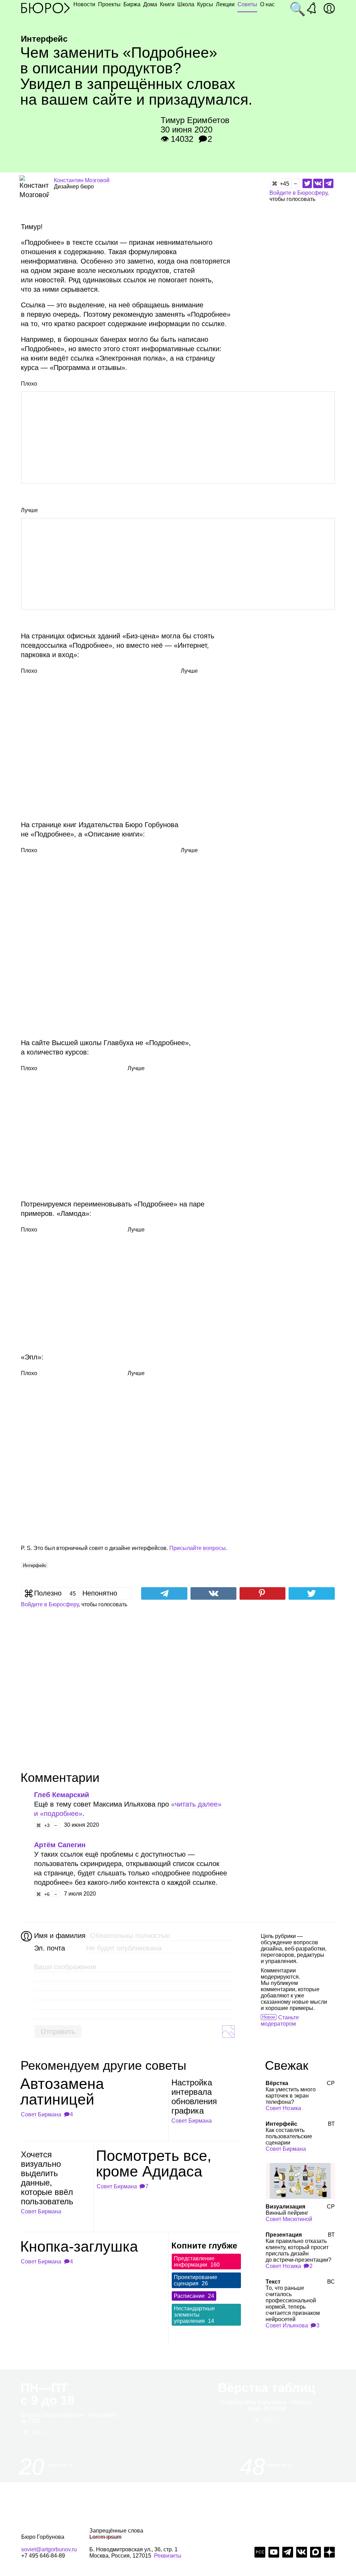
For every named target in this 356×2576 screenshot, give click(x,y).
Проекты (109, 4)
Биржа (132, 4)
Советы (247, 4)
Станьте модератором (280, 2021)
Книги (167, 4)
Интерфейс (35, 1565)
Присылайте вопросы (197, 1548)
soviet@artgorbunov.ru (49, 2549)
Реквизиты (168, 2556)
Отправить (58, 2032)
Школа (186, 4)
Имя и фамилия (59, 1936)
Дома (150, 4)
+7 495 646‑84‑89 (43, 2556)
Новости (84, 4)
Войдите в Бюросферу (298, 193)
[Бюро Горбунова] (46, 8)
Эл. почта (50, 1948)
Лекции (225, 4)
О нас (267, 4)
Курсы (205, 4)
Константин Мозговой (82, 180)
